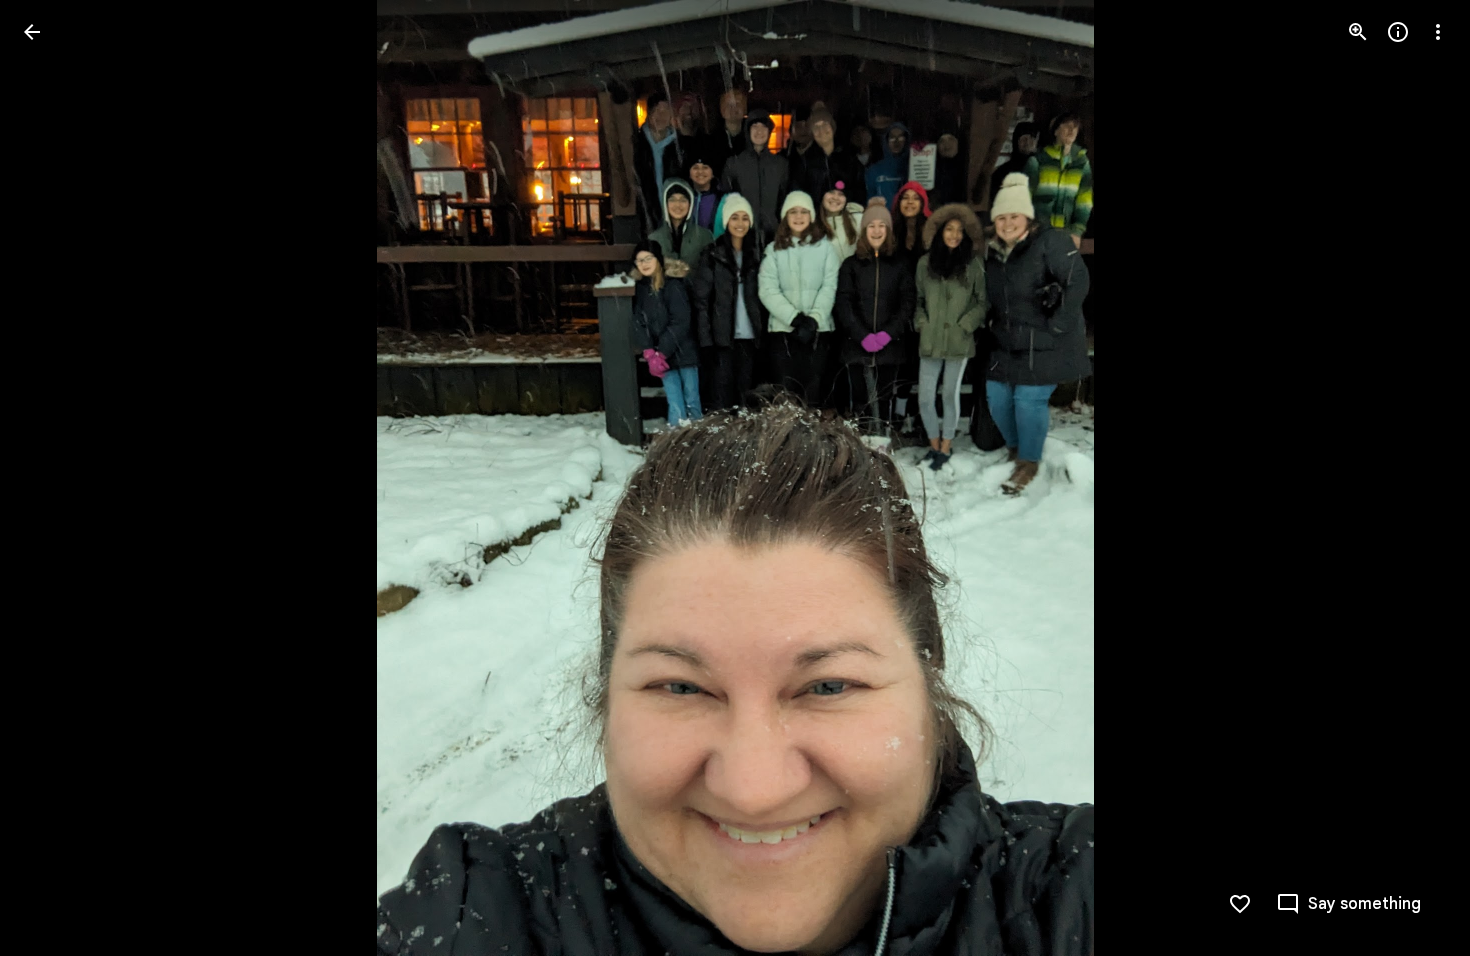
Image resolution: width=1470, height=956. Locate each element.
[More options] (1438, 32)
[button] (56, 478)
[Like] (1240, 904)
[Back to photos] (32, 32)
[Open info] (1398, 32)
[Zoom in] (1358, 32)
